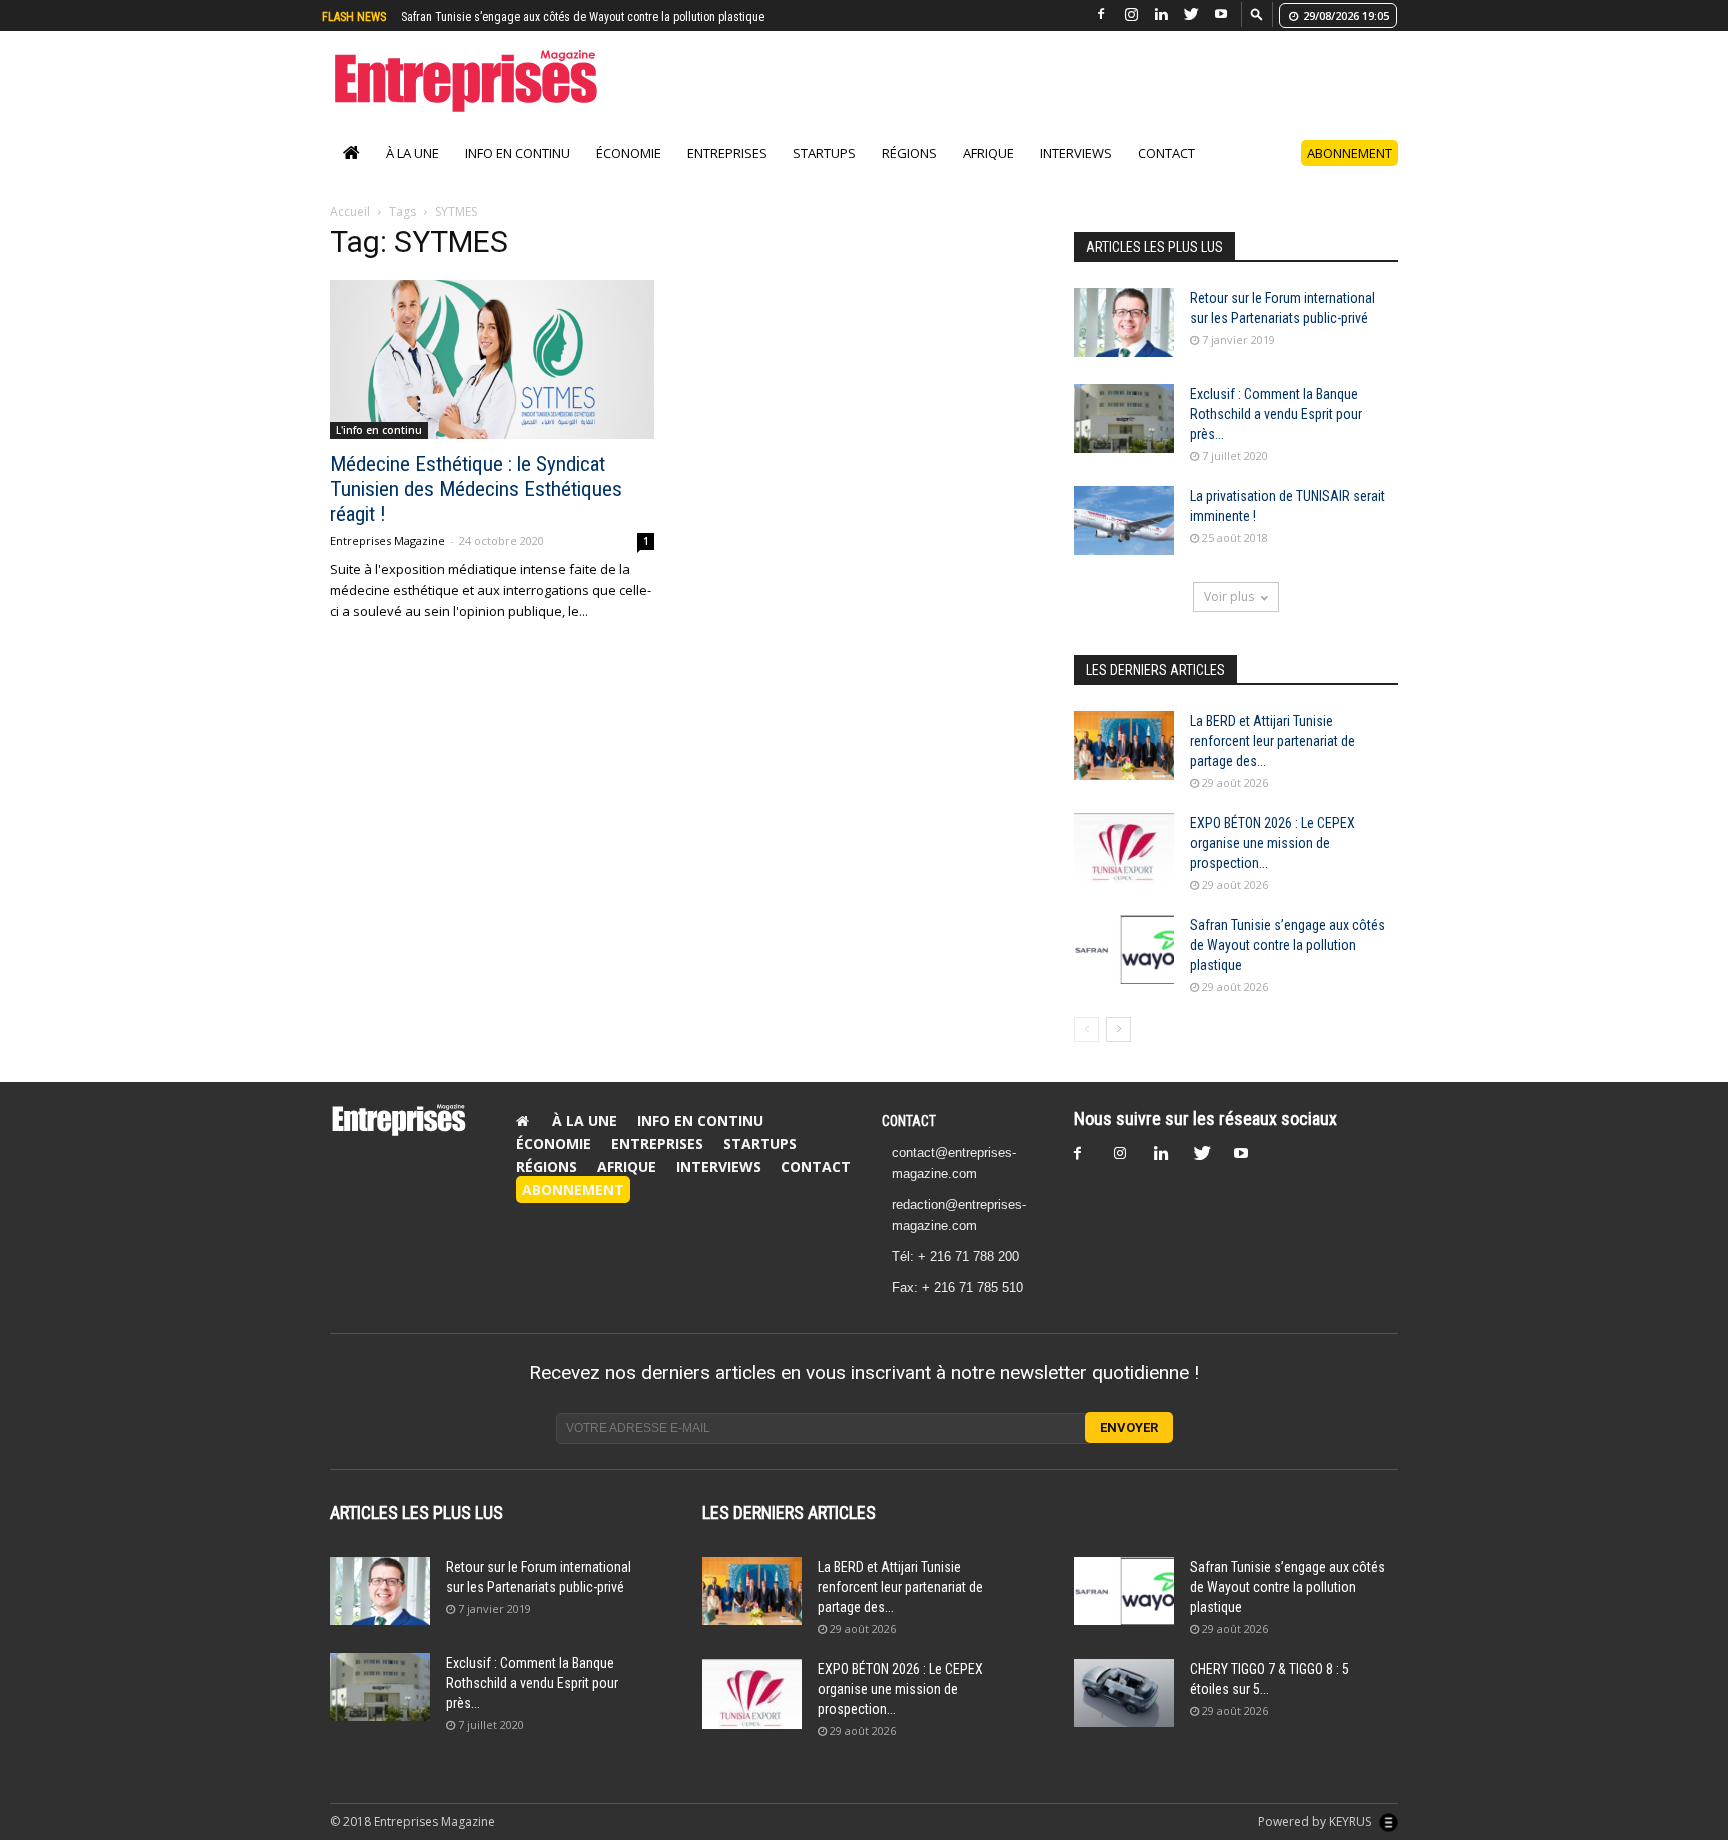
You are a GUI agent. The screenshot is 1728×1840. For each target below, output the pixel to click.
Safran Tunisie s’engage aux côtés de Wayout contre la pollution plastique (1287, 945)
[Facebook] (1101, 14)
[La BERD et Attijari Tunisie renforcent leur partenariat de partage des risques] (1124, 745)
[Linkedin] (1161, 14)
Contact (1166, 153)
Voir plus (1229, 596)
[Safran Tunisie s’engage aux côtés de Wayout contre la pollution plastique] (1124, 949)
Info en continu (517, 153)
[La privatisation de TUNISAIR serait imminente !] (1124, 520)
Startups (824, 153)
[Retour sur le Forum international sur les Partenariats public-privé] (1124, 322)
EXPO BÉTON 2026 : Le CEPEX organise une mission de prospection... (1272, 843)
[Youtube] (1221, 14)
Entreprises (727, 153)
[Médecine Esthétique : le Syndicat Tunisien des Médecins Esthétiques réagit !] (492, 359)
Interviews (1076, 153)
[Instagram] (1131, 14)
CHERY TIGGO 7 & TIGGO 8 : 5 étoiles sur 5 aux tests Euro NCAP (559, 17)
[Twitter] (1191, 14)
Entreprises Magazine (387, 540)
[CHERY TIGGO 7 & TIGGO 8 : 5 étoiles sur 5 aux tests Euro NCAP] (1124, 1693)
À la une (412, 153)
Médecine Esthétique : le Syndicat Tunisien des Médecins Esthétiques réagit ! (476, 489)
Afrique (988, 153)
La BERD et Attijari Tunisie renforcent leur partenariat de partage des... (1272, 741)
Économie (628, 153)
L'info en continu (379, 430)
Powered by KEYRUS (1316, 1821)
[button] (1257, 13)
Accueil (350, 211)
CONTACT (909, 1121)
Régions (909, 153)
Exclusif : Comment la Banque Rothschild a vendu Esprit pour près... (1276, 414)
